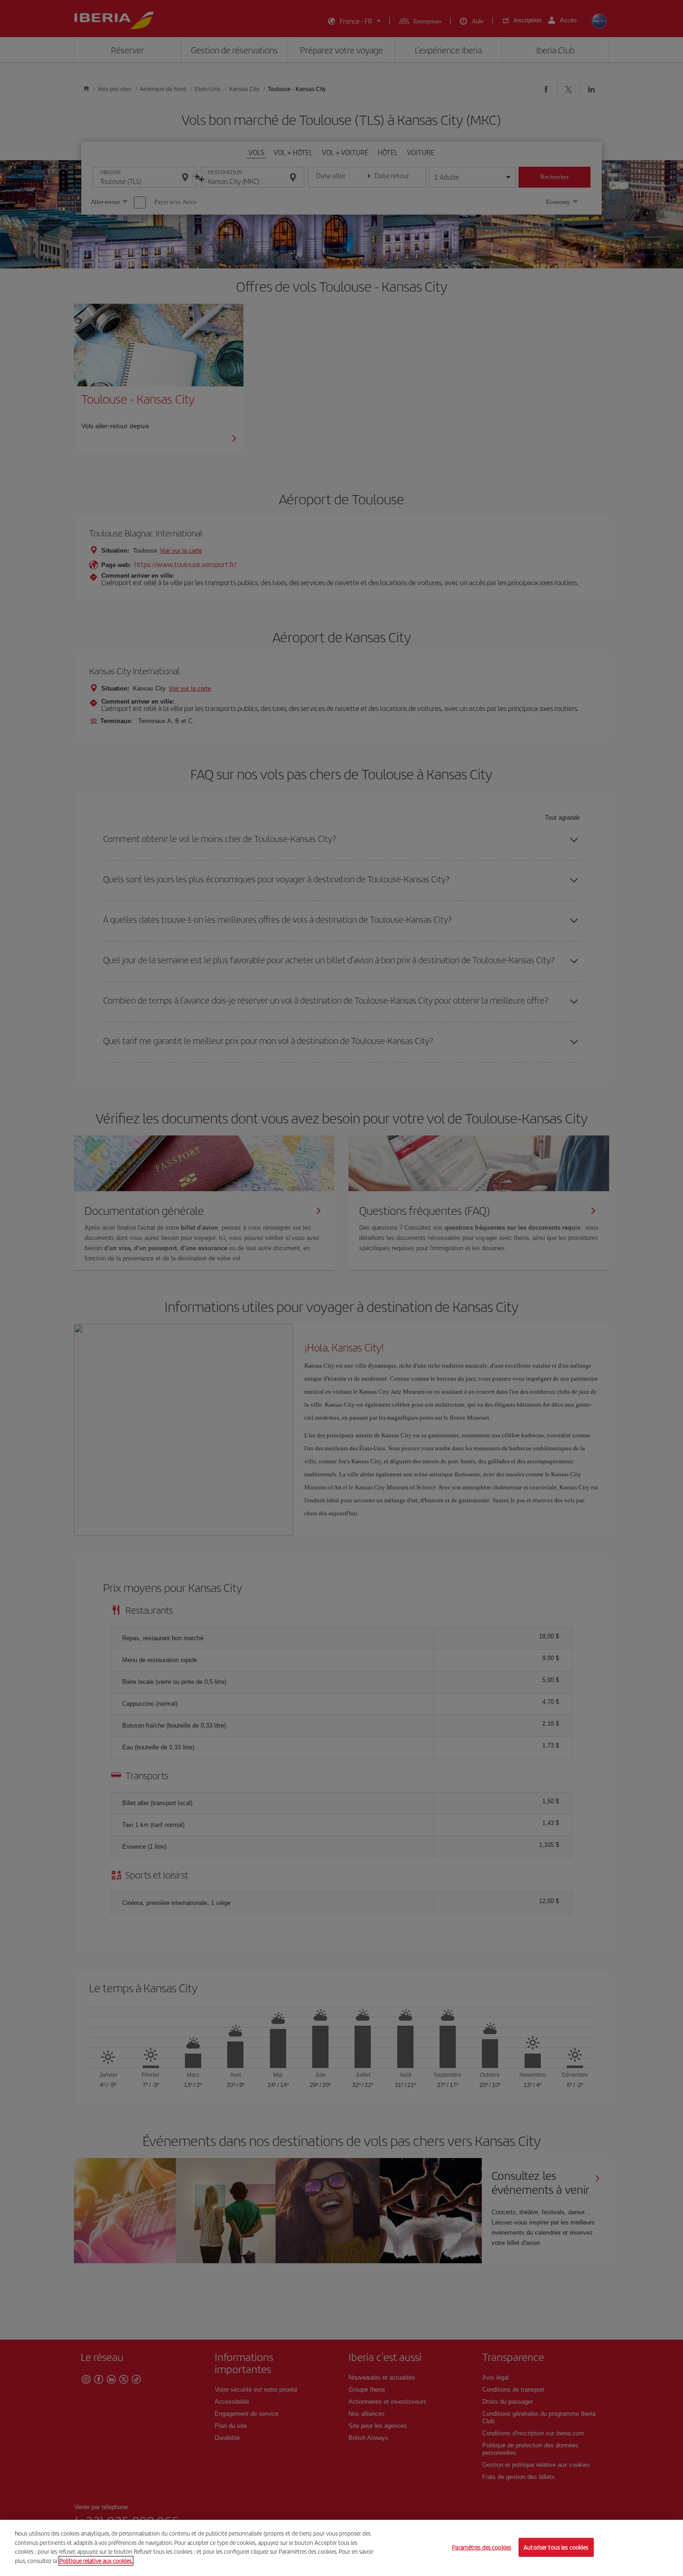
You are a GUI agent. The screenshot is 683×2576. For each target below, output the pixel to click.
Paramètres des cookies (482, 2547)
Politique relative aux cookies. (96, 2560)
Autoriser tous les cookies (556, 2547)
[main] (341, 2548)
